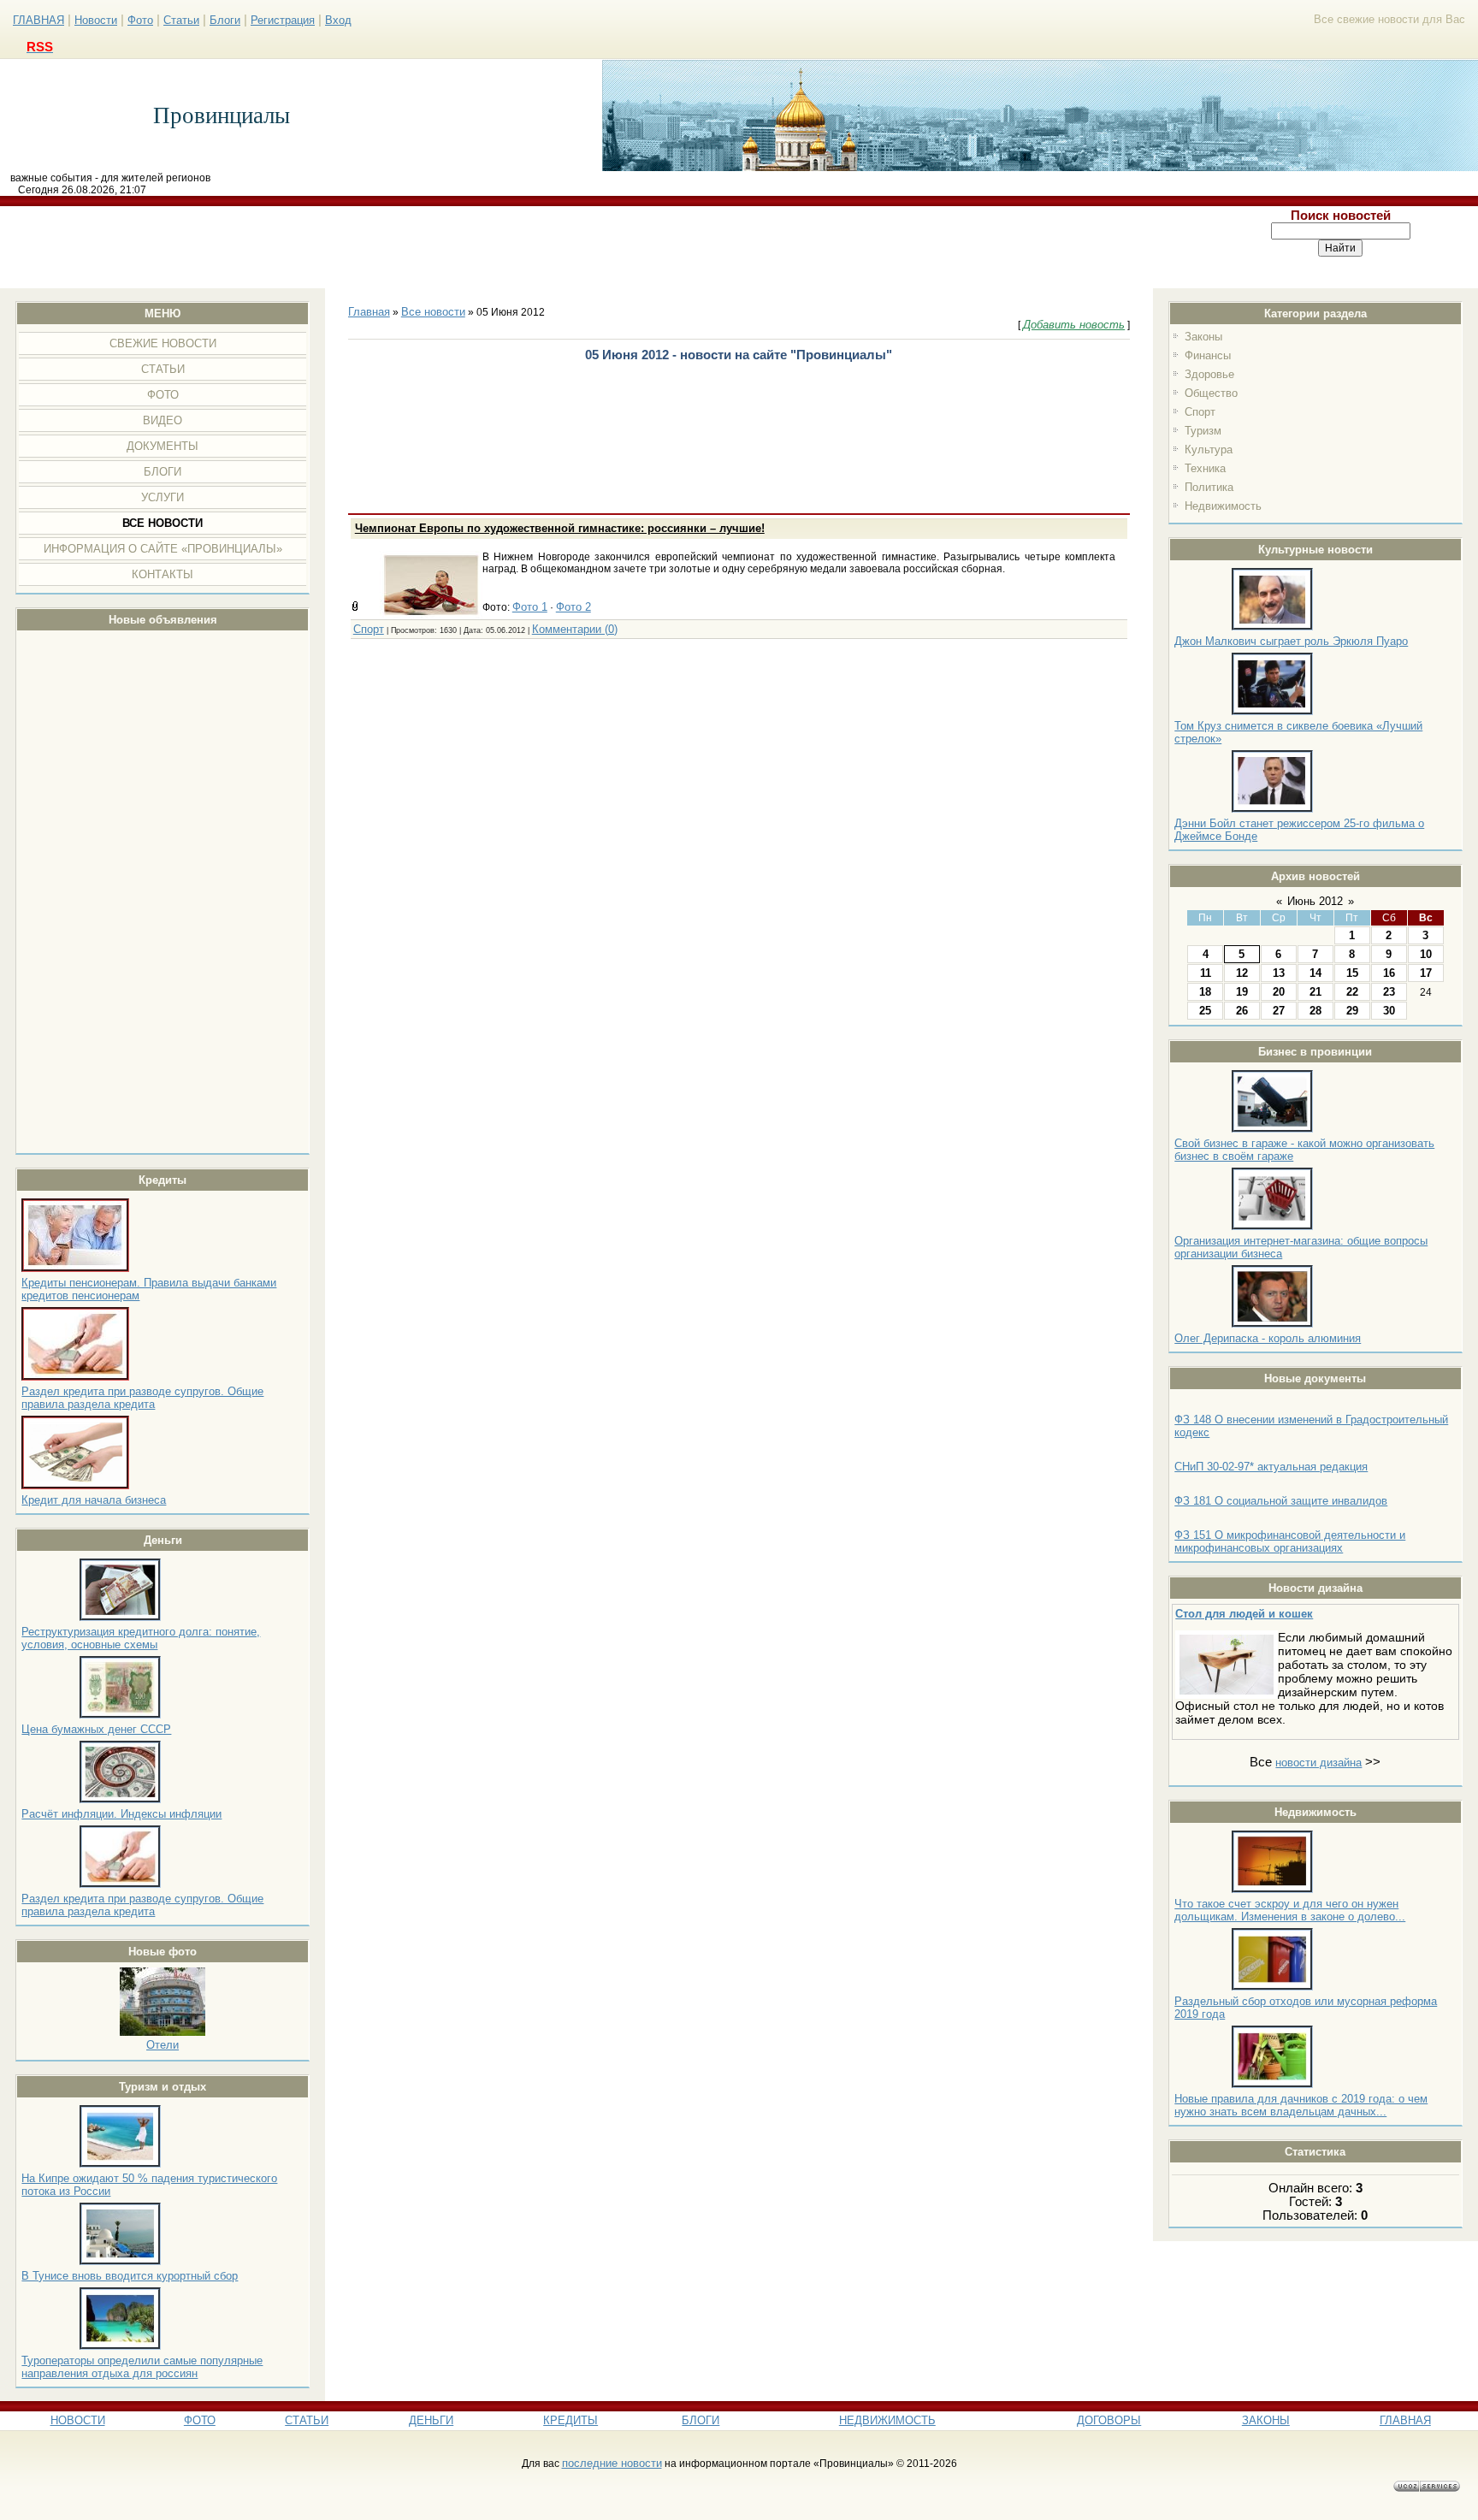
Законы (1203, 337)
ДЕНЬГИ (431, 2420)
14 (1315, 973)
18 (1205, 992)
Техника (1205, 468)
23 (1389, 992)
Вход (338, 20)
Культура (1209, 450)
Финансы (1208, 355)
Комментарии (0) (575, 629)
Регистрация (283, 20)
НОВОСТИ (78, 2420)
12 (1242, 973)
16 (1389, 973)
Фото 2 (573, 607)
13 (1279, 973)
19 (1242, 992)
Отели (163, 2045)
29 (1352, 1011)
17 (1426, 973)
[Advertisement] (602, 247)
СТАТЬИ (307, 2420)
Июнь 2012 (1315, 901)
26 (1242, 1011)
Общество (1211, 393)
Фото (140, 20)
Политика (1209, 487)
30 (1389, 1011)
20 (1279, 992)
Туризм (1203, 431)
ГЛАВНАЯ (38, 20)
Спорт (1200, 412)
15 (1352, 973)
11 (1206, 973)
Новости (96, 20)
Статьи (181, 20)
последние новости (612, 2463)
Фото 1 (530, 607)
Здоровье (1209, 374)
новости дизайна (1318, 1763)
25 (1205, 1011)
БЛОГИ (701, 2420)
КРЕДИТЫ (571, 2420)
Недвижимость (1223, 506)
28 (1315, 1011)
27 (1279, 1011)
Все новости (433, 312)
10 (1426, 954)
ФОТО (200, 2420)
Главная (369, 312)
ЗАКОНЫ (1266, 2420)
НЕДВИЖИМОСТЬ (887, 2420)
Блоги (225, 20)
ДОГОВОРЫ (1109, 2420)
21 (1315, 992)
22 (1352, 992)
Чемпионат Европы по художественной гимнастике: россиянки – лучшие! (560, 528)
